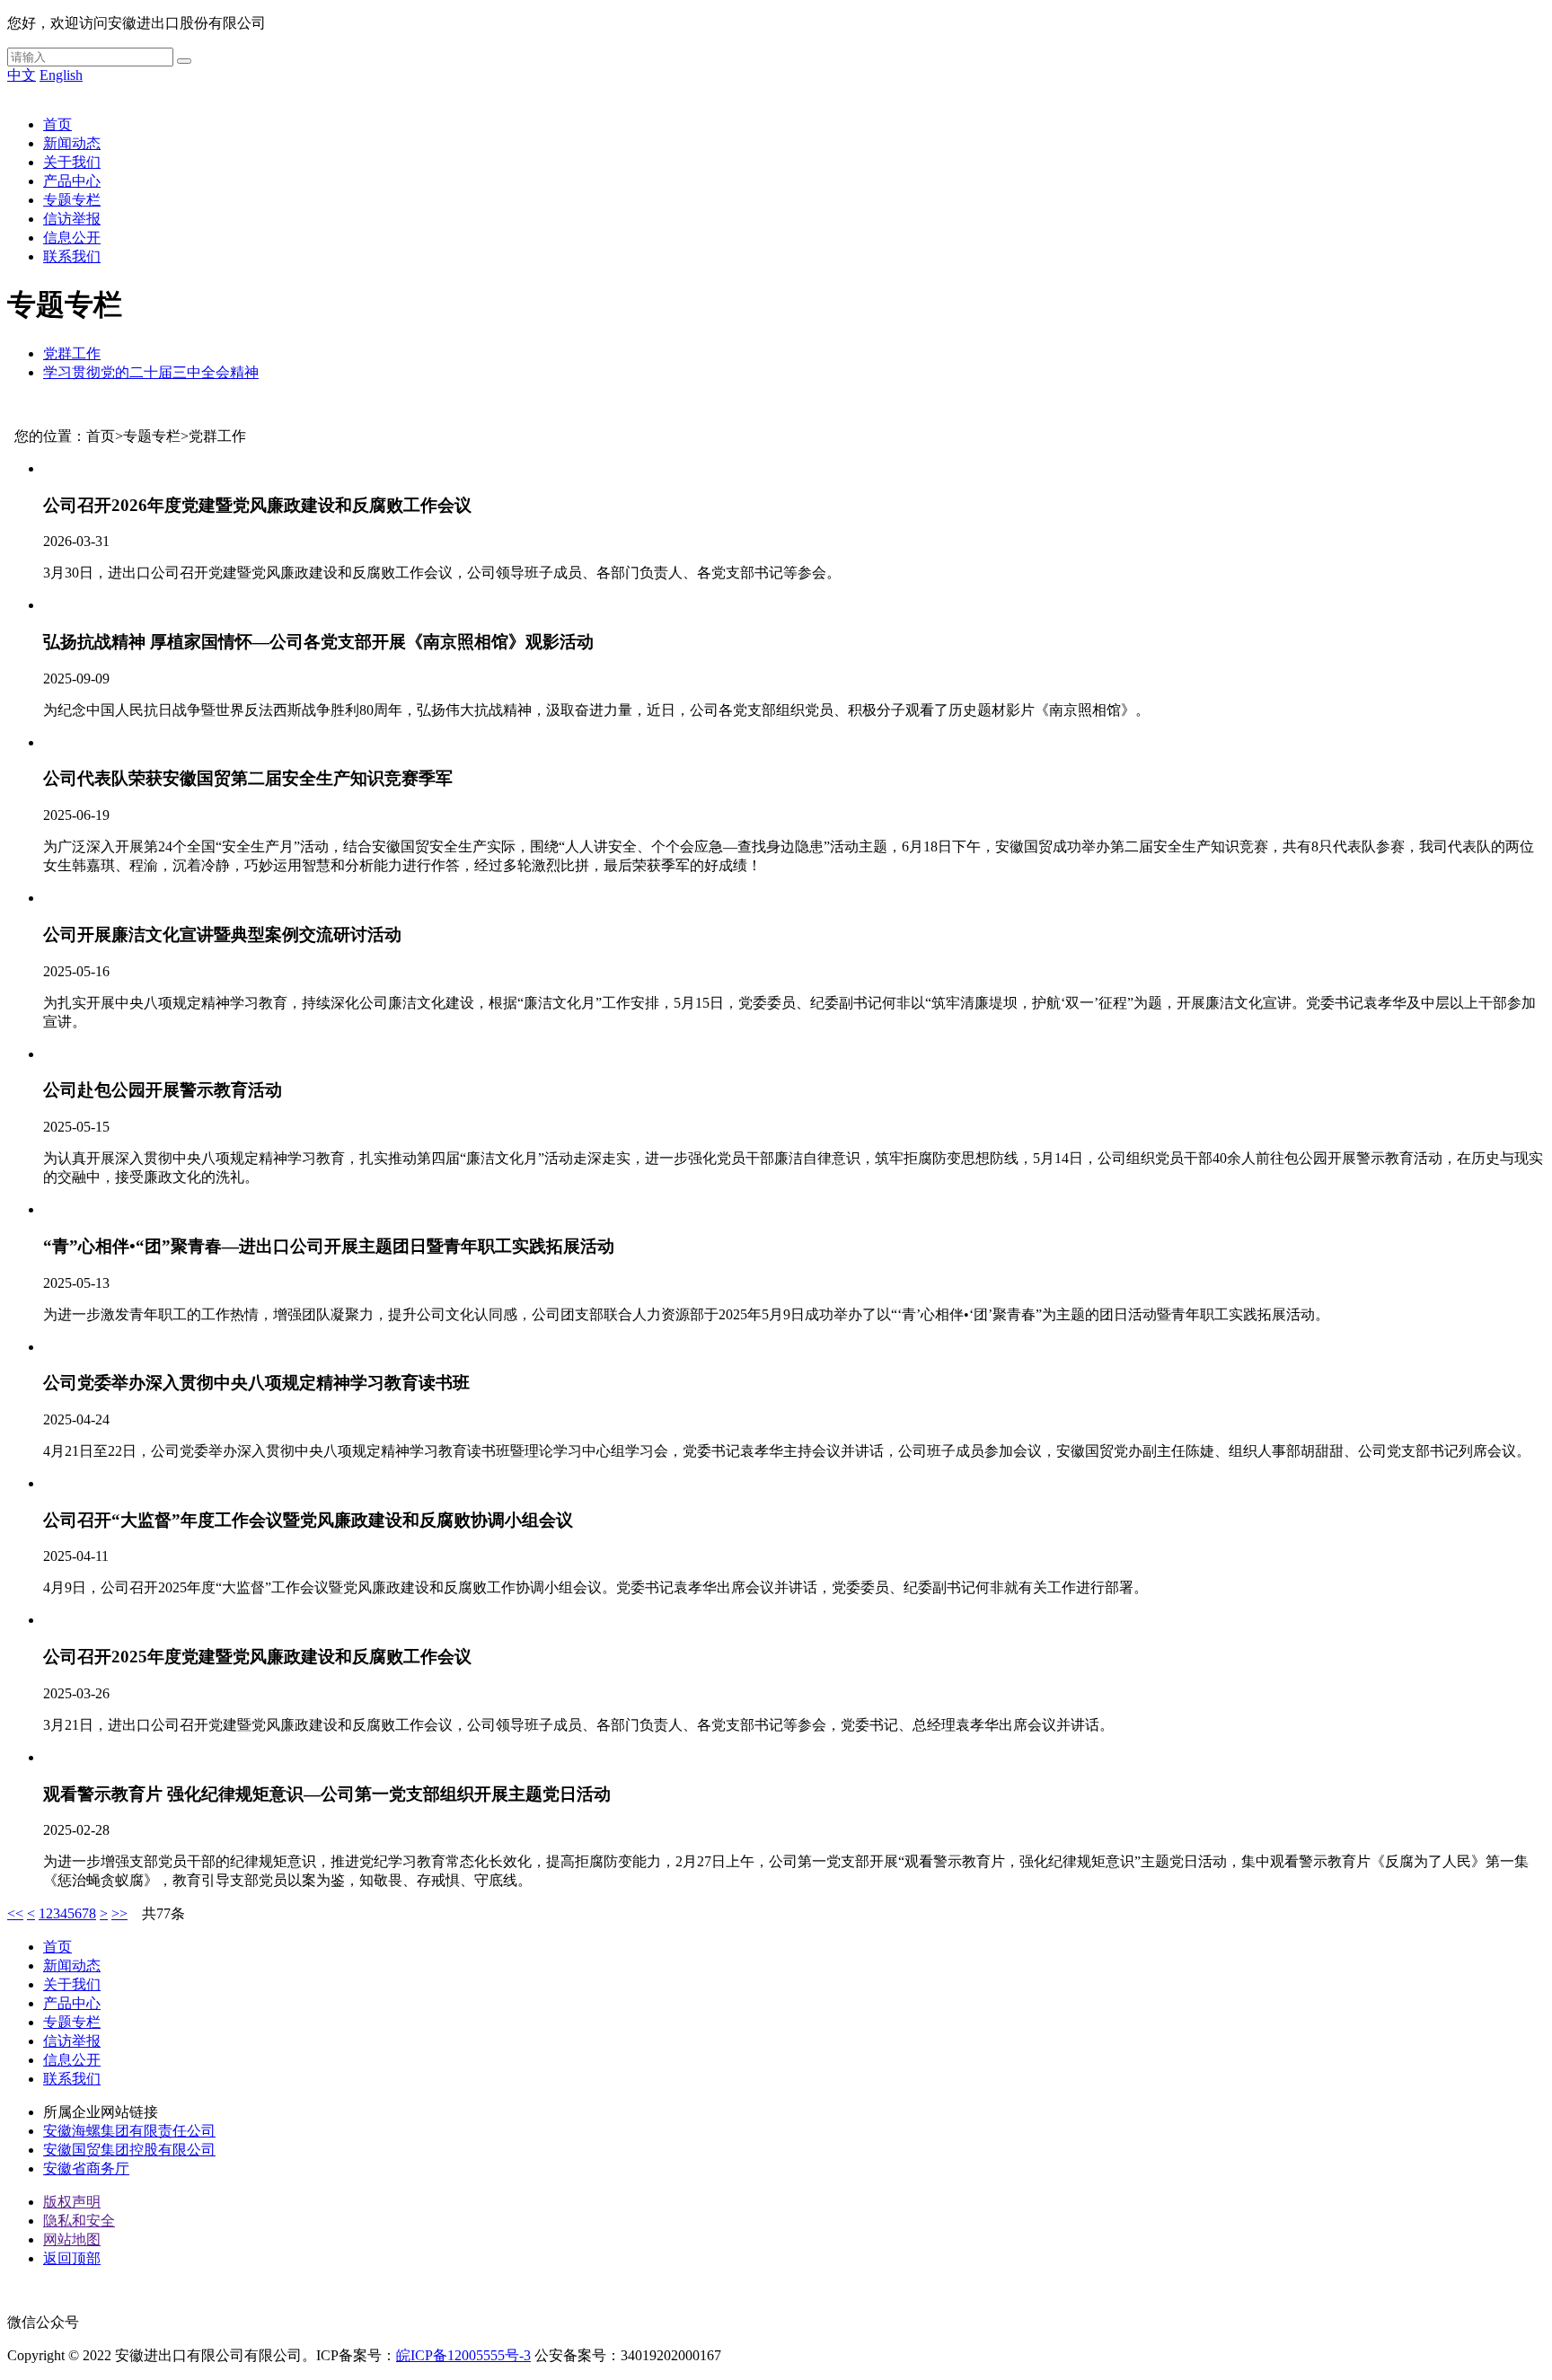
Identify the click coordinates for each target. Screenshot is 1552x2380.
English (61, 75)
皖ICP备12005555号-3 (463, 2355)
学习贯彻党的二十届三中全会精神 (151, 372)
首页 (57, 124)
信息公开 (72, 238)
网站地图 (72, 2239)
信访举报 (72, 219)
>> (119, 1913)
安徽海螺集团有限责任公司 (129, 2131)
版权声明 (72, 2202)
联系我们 (72, 256)
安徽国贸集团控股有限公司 (129, 2150)
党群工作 (72, 353)
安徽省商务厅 (86, 2168)
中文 (22, 75)
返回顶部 (72, 2258)
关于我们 (72, 162)
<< (15, 1913)
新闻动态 (72, 143)
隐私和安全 (79, 2221)
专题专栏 (72, 200)
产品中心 (72, 181)
